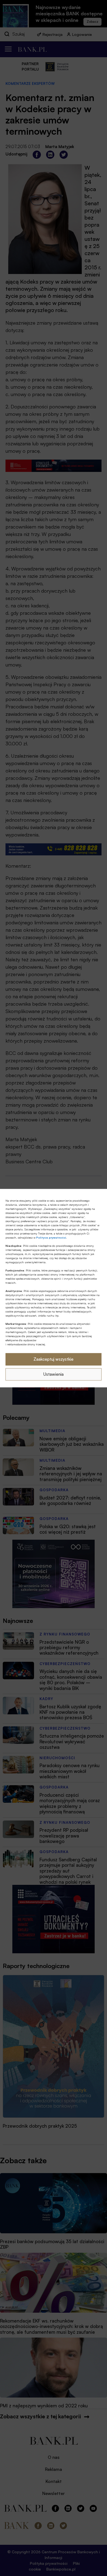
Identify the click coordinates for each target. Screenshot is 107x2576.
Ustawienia (54, 1374)
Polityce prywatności (51, 1237)
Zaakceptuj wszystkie (54, 1359)
